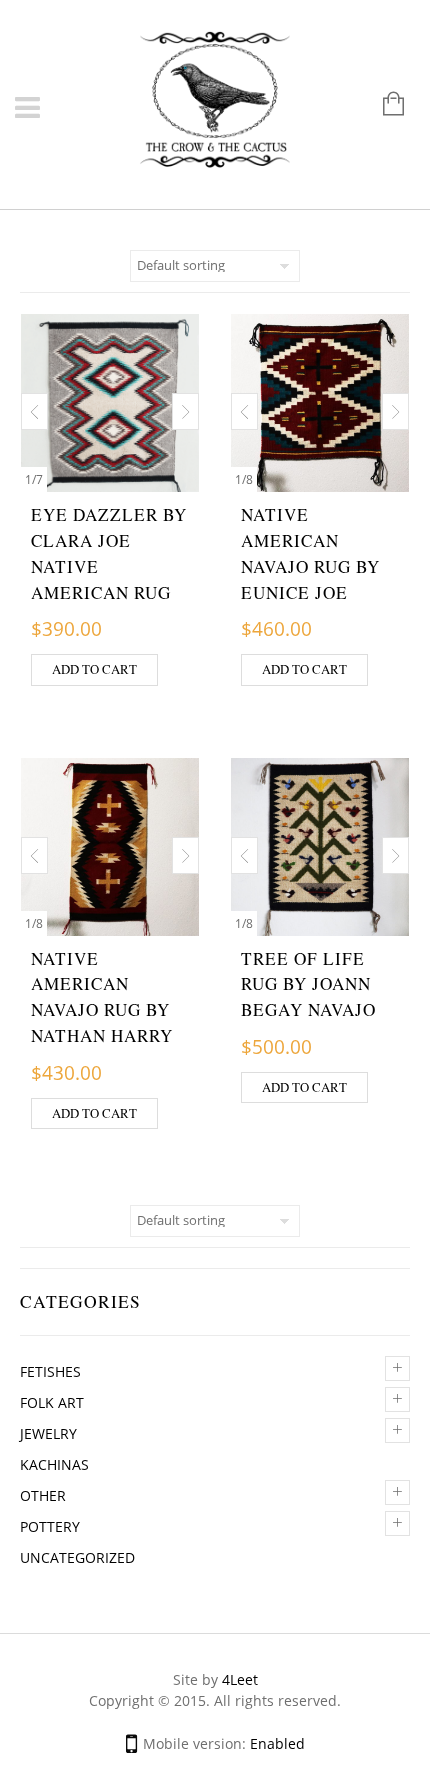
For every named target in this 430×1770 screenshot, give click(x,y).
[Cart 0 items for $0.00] (383, 105)
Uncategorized (77, 1557)
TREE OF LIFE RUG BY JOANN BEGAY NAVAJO (308, 984)
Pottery (50, 1526)
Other (43, 1495)
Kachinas (54, 1464)
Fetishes (50, 1371)
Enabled (277, 1743)
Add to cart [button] (94, 669)
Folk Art (52, 1402)
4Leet (240, 1679)
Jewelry (48, 1433)
